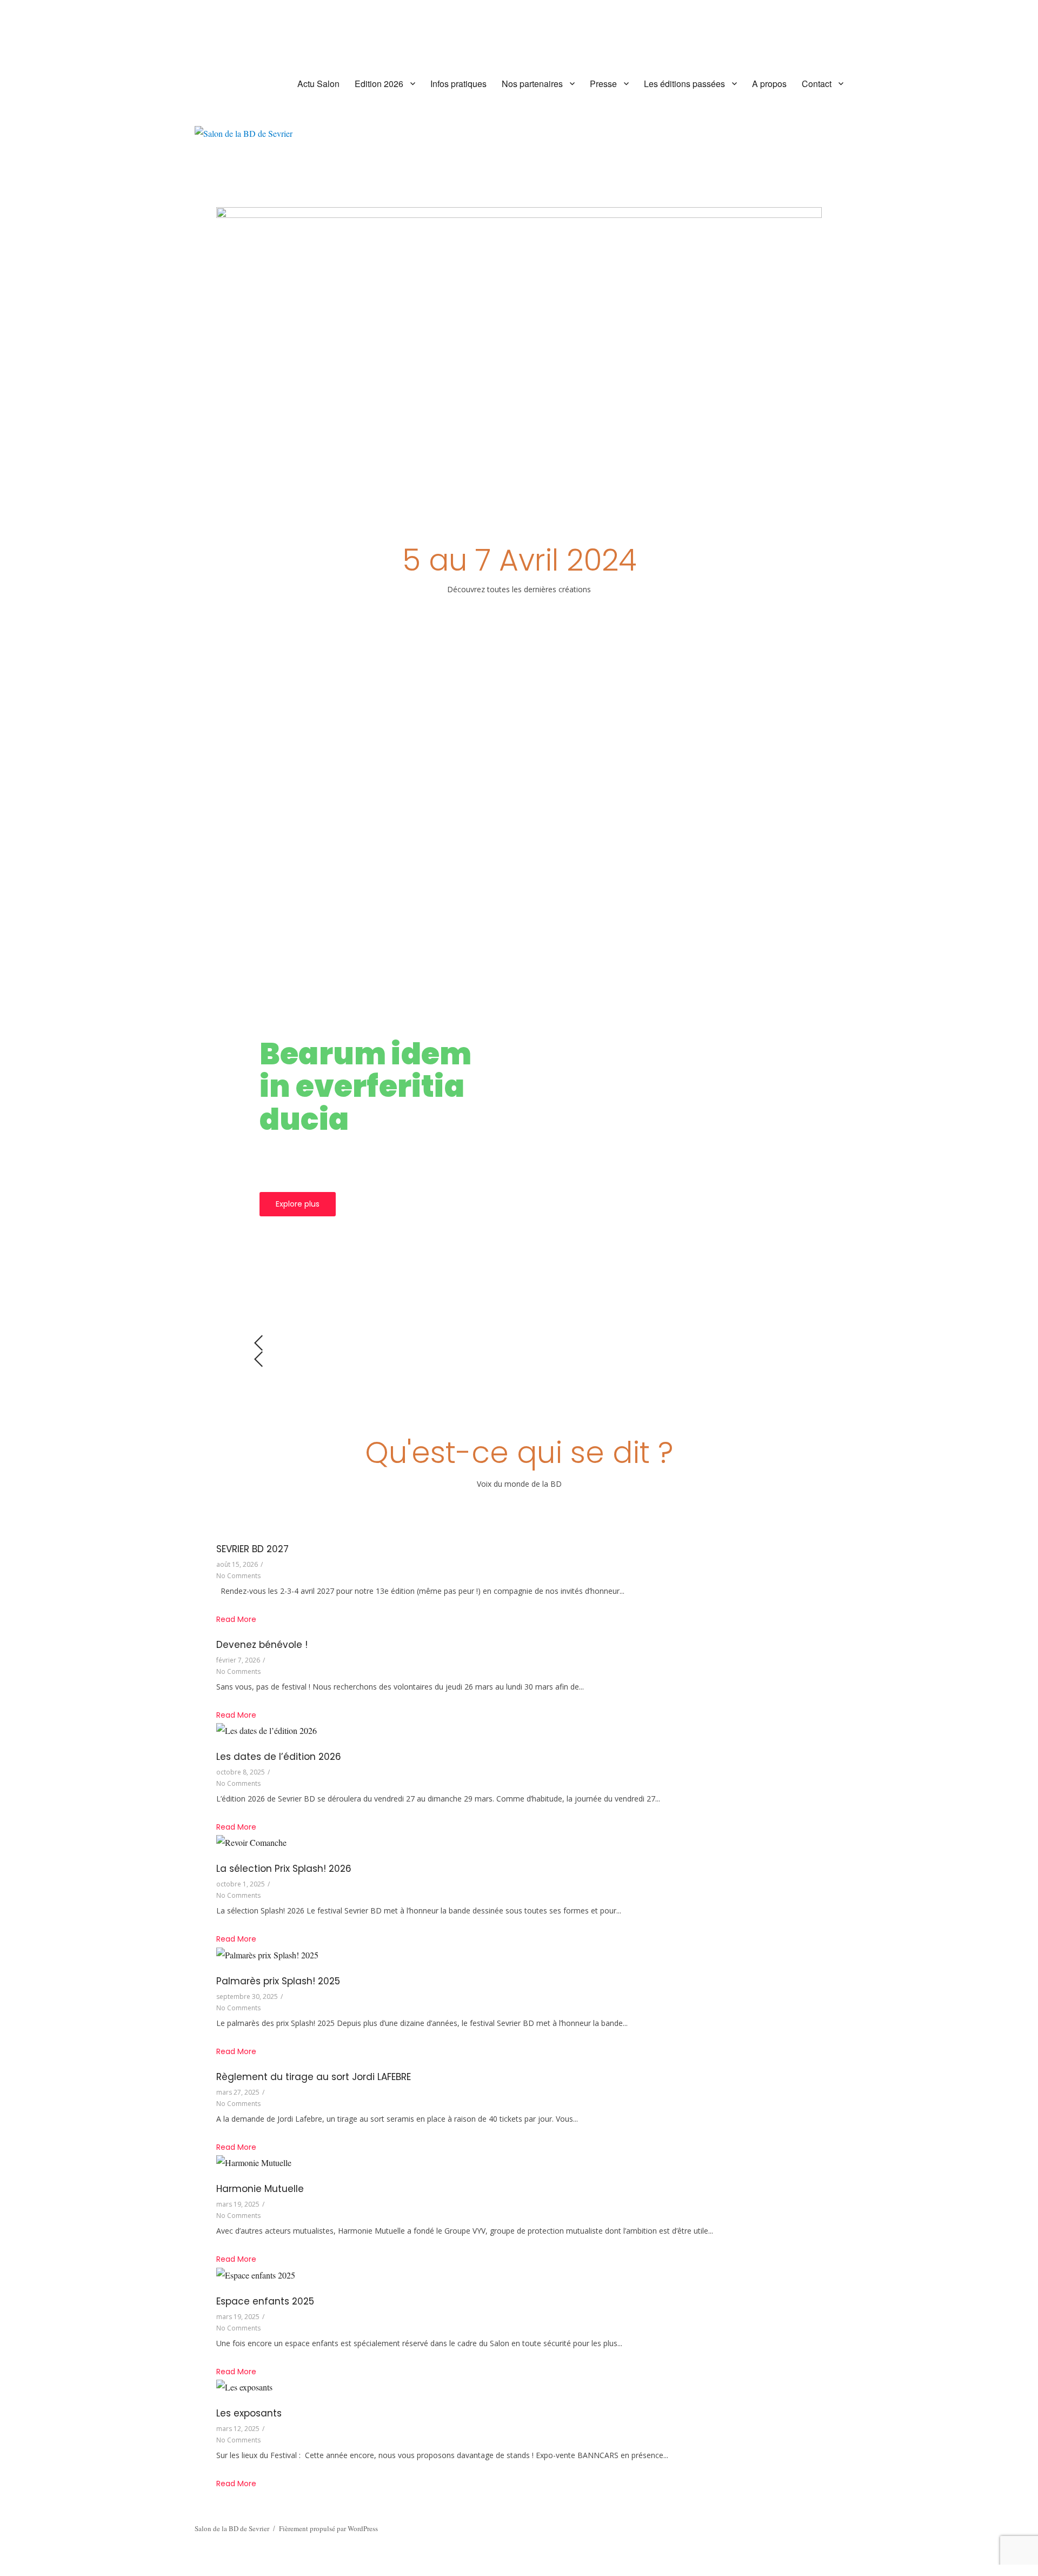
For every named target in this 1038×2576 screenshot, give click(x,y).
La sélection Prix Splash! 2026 (284, 1869)
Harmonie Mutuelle (260, 2189)
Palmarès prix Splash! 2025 (278, 1981)
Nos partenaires (532, 84)
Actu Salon (318, 84)
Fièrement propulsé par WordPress (328, 2528)
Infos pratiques (458, 84)
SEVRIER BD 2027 (252, 1549)
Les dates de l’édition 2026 (279, 1757)
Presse (603, 84)
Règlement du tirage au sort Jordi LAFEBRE (314, 2077)
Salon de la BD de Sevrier (232, 2528)
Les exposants (249, 2413)
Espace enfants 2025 (265, 2301)
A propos (769, 84)
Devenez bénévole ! (262, 1645)
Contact (817, 84)
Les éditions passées (684, 84)
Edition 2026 (379, 84)
